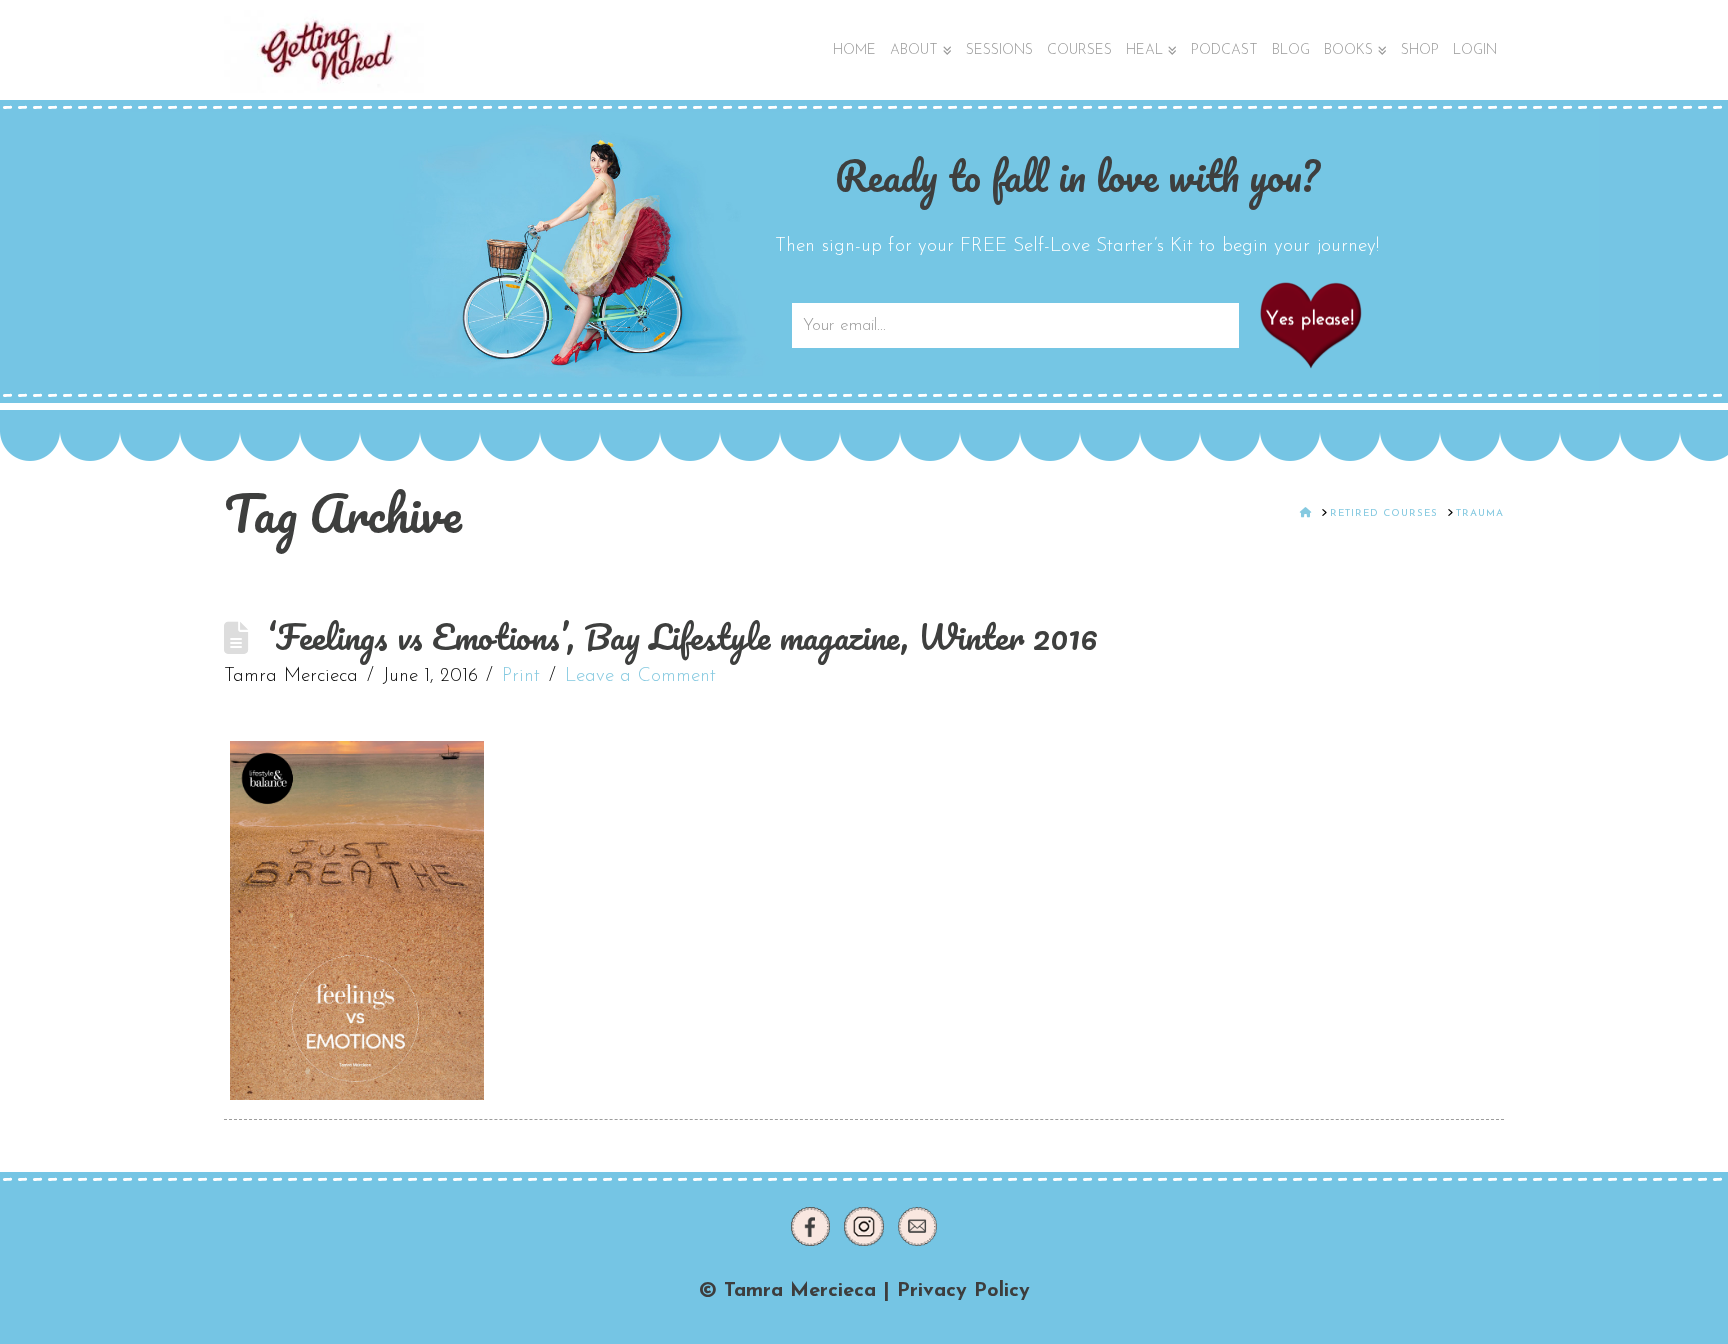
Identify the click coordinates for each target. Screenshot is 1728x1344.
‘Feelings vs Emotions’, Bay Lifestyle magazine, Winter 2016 (682, 636)
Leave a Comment (641, 676)
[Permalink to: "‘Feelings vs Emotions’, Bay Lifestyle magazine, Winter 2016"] (357, 920)
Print (521, 676)
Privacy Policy (963, 1291)
